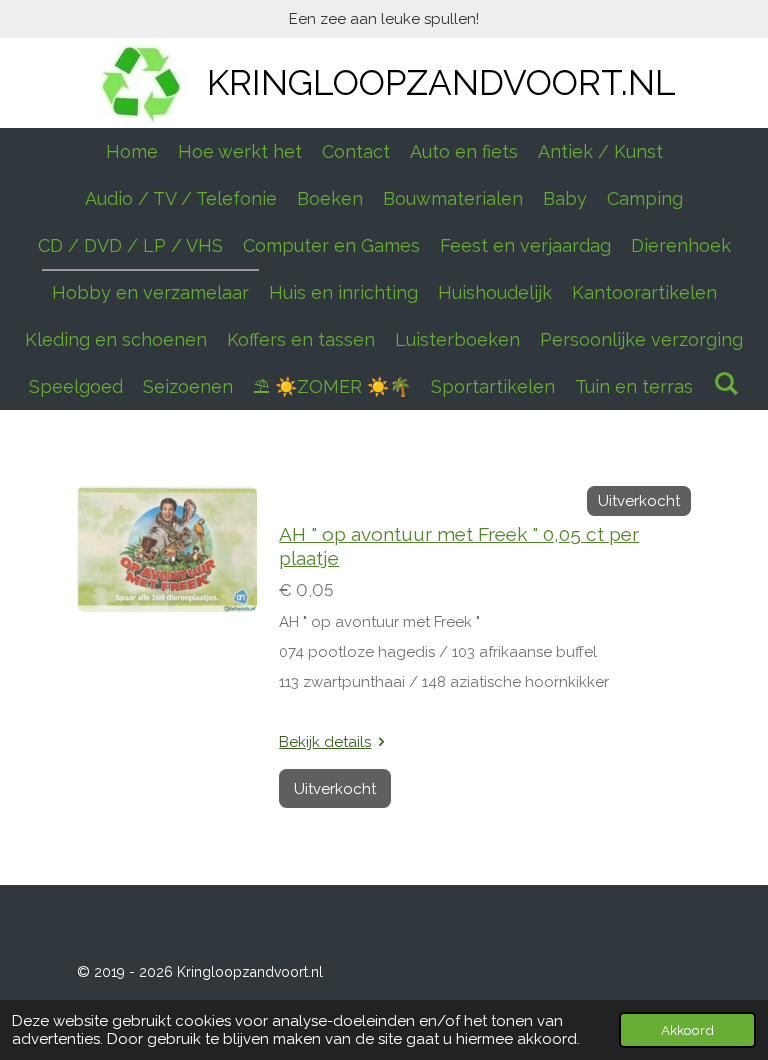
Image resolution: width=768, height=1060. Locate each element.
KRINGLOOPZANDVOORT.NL (441, 82)
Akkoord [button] (687, 1030)
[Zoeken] (725, 383)
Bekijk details (325, 742)
